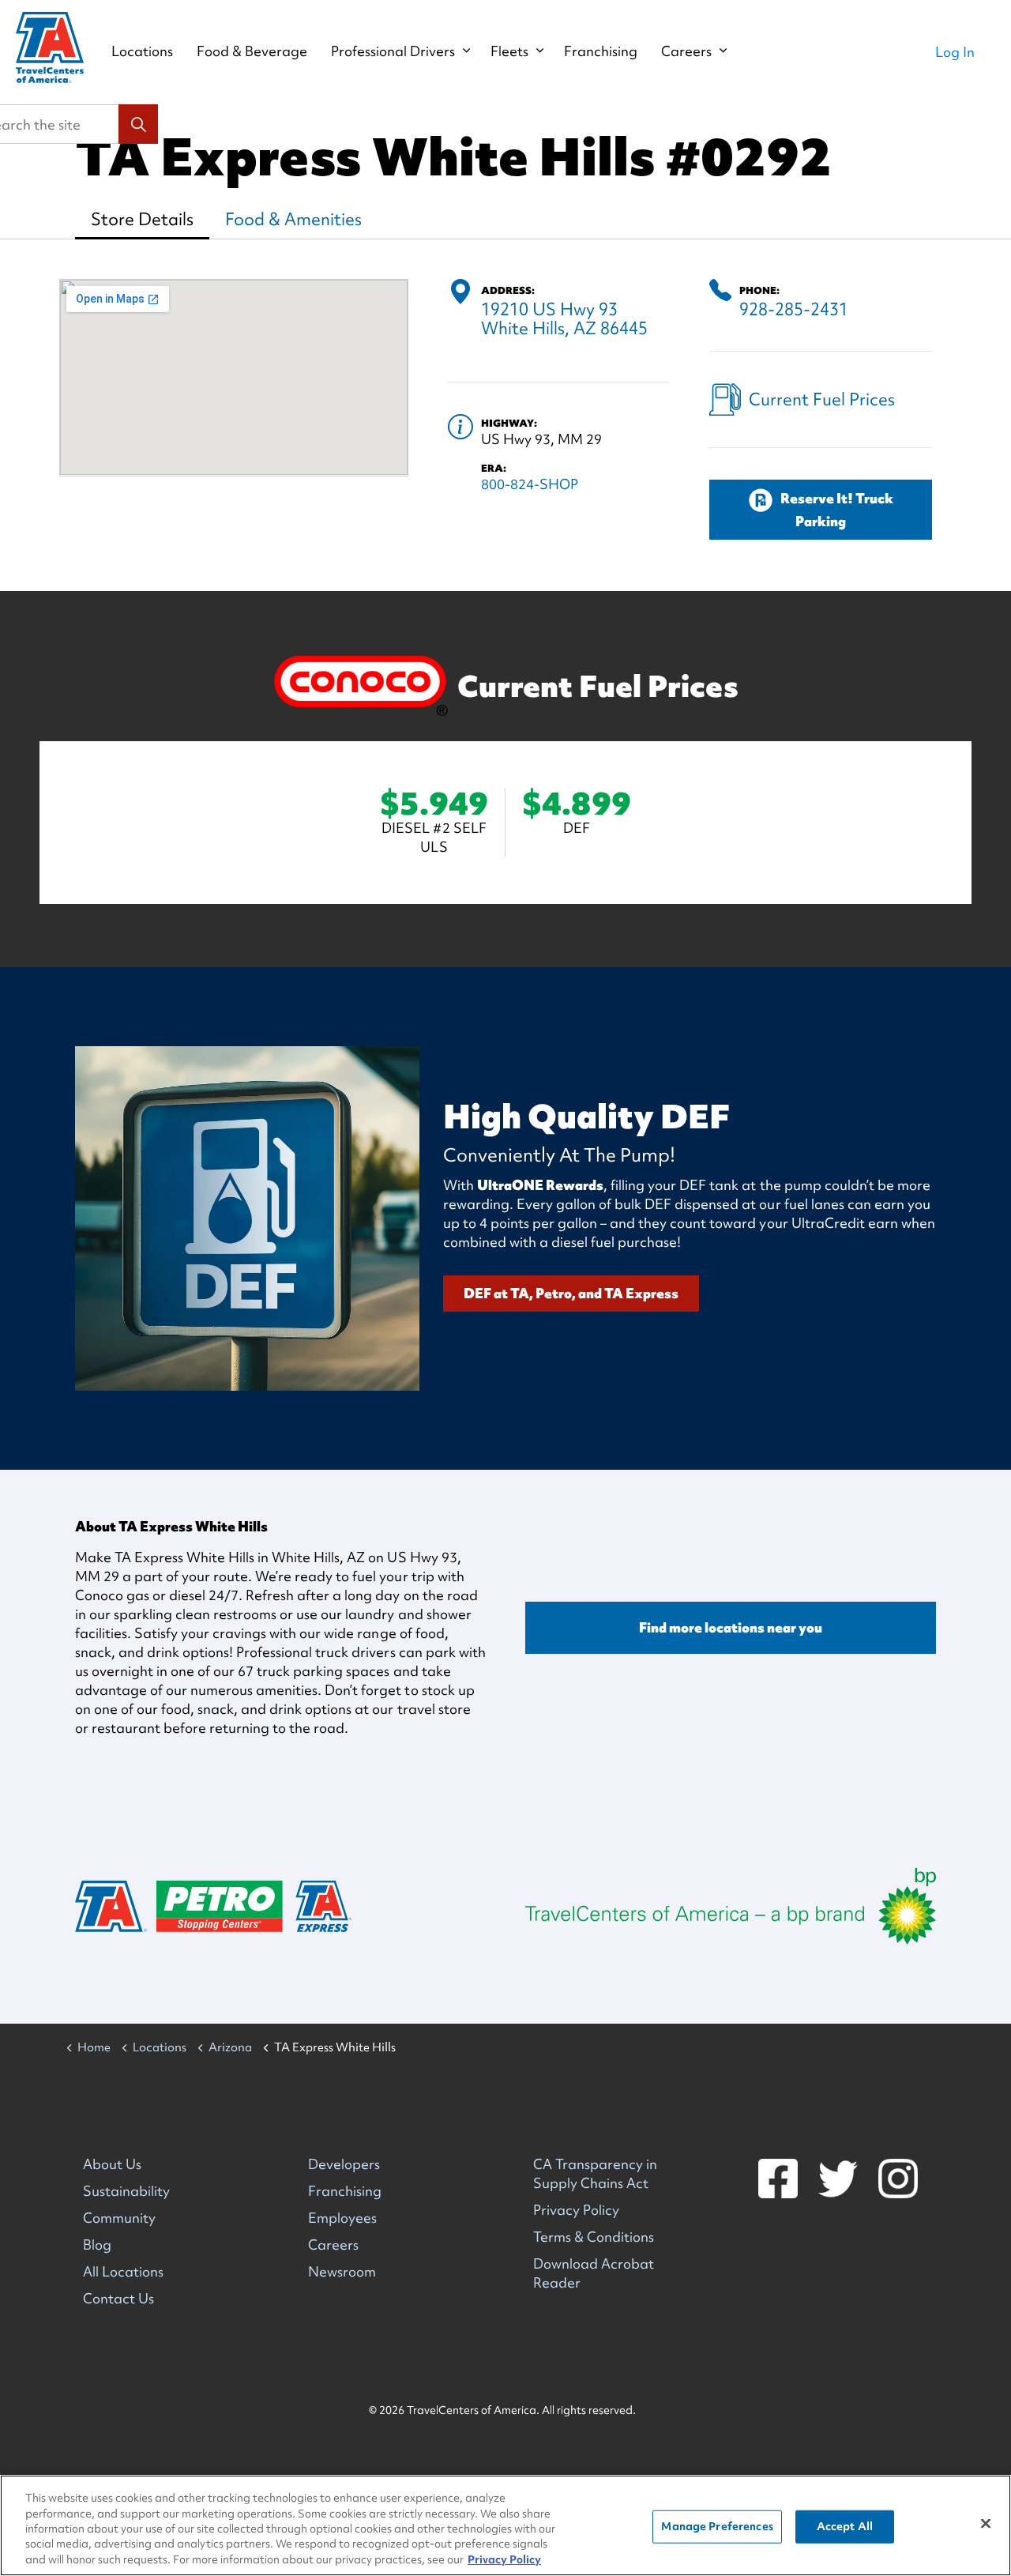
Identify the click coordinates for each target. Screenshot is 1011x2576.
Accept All (845, 2526)
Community (119, 2218)
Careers (686, 51)
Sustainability (126, 2191)
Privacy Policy (576, 2210)
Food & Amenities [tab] (293, 219)
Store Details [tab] (142, 219)
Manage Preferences (717, 2526)
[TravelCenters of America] (50, 47)
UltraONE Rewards (540, 1185)
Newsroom (342, 2271)
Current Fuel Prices (822, 399)
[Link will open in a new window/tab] (731, 1906)
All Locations (123, 2271)
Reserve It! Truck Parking (837, 510)
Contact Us (118, 2298)
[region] (505, 2525)
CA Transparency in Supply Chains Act (595, 2173)
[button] (138, 124)
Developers (344, 2164)
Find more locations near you (731, 1627)
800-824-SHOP (530, 484)
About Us (112, 2164)
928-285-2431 (794, 309)
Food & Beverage (252, 51)
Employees (342, 2218)
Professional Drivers (393, 51)
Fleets (509, 51)
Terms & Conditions (594, 2237)
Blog (97, 2245)
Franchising (601, 51)
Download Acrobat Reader (594, 2273)
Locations (142, 51)
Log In (955, 52)
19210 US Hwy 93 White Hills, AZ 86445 (564, 319)
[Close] (986, 2524)
